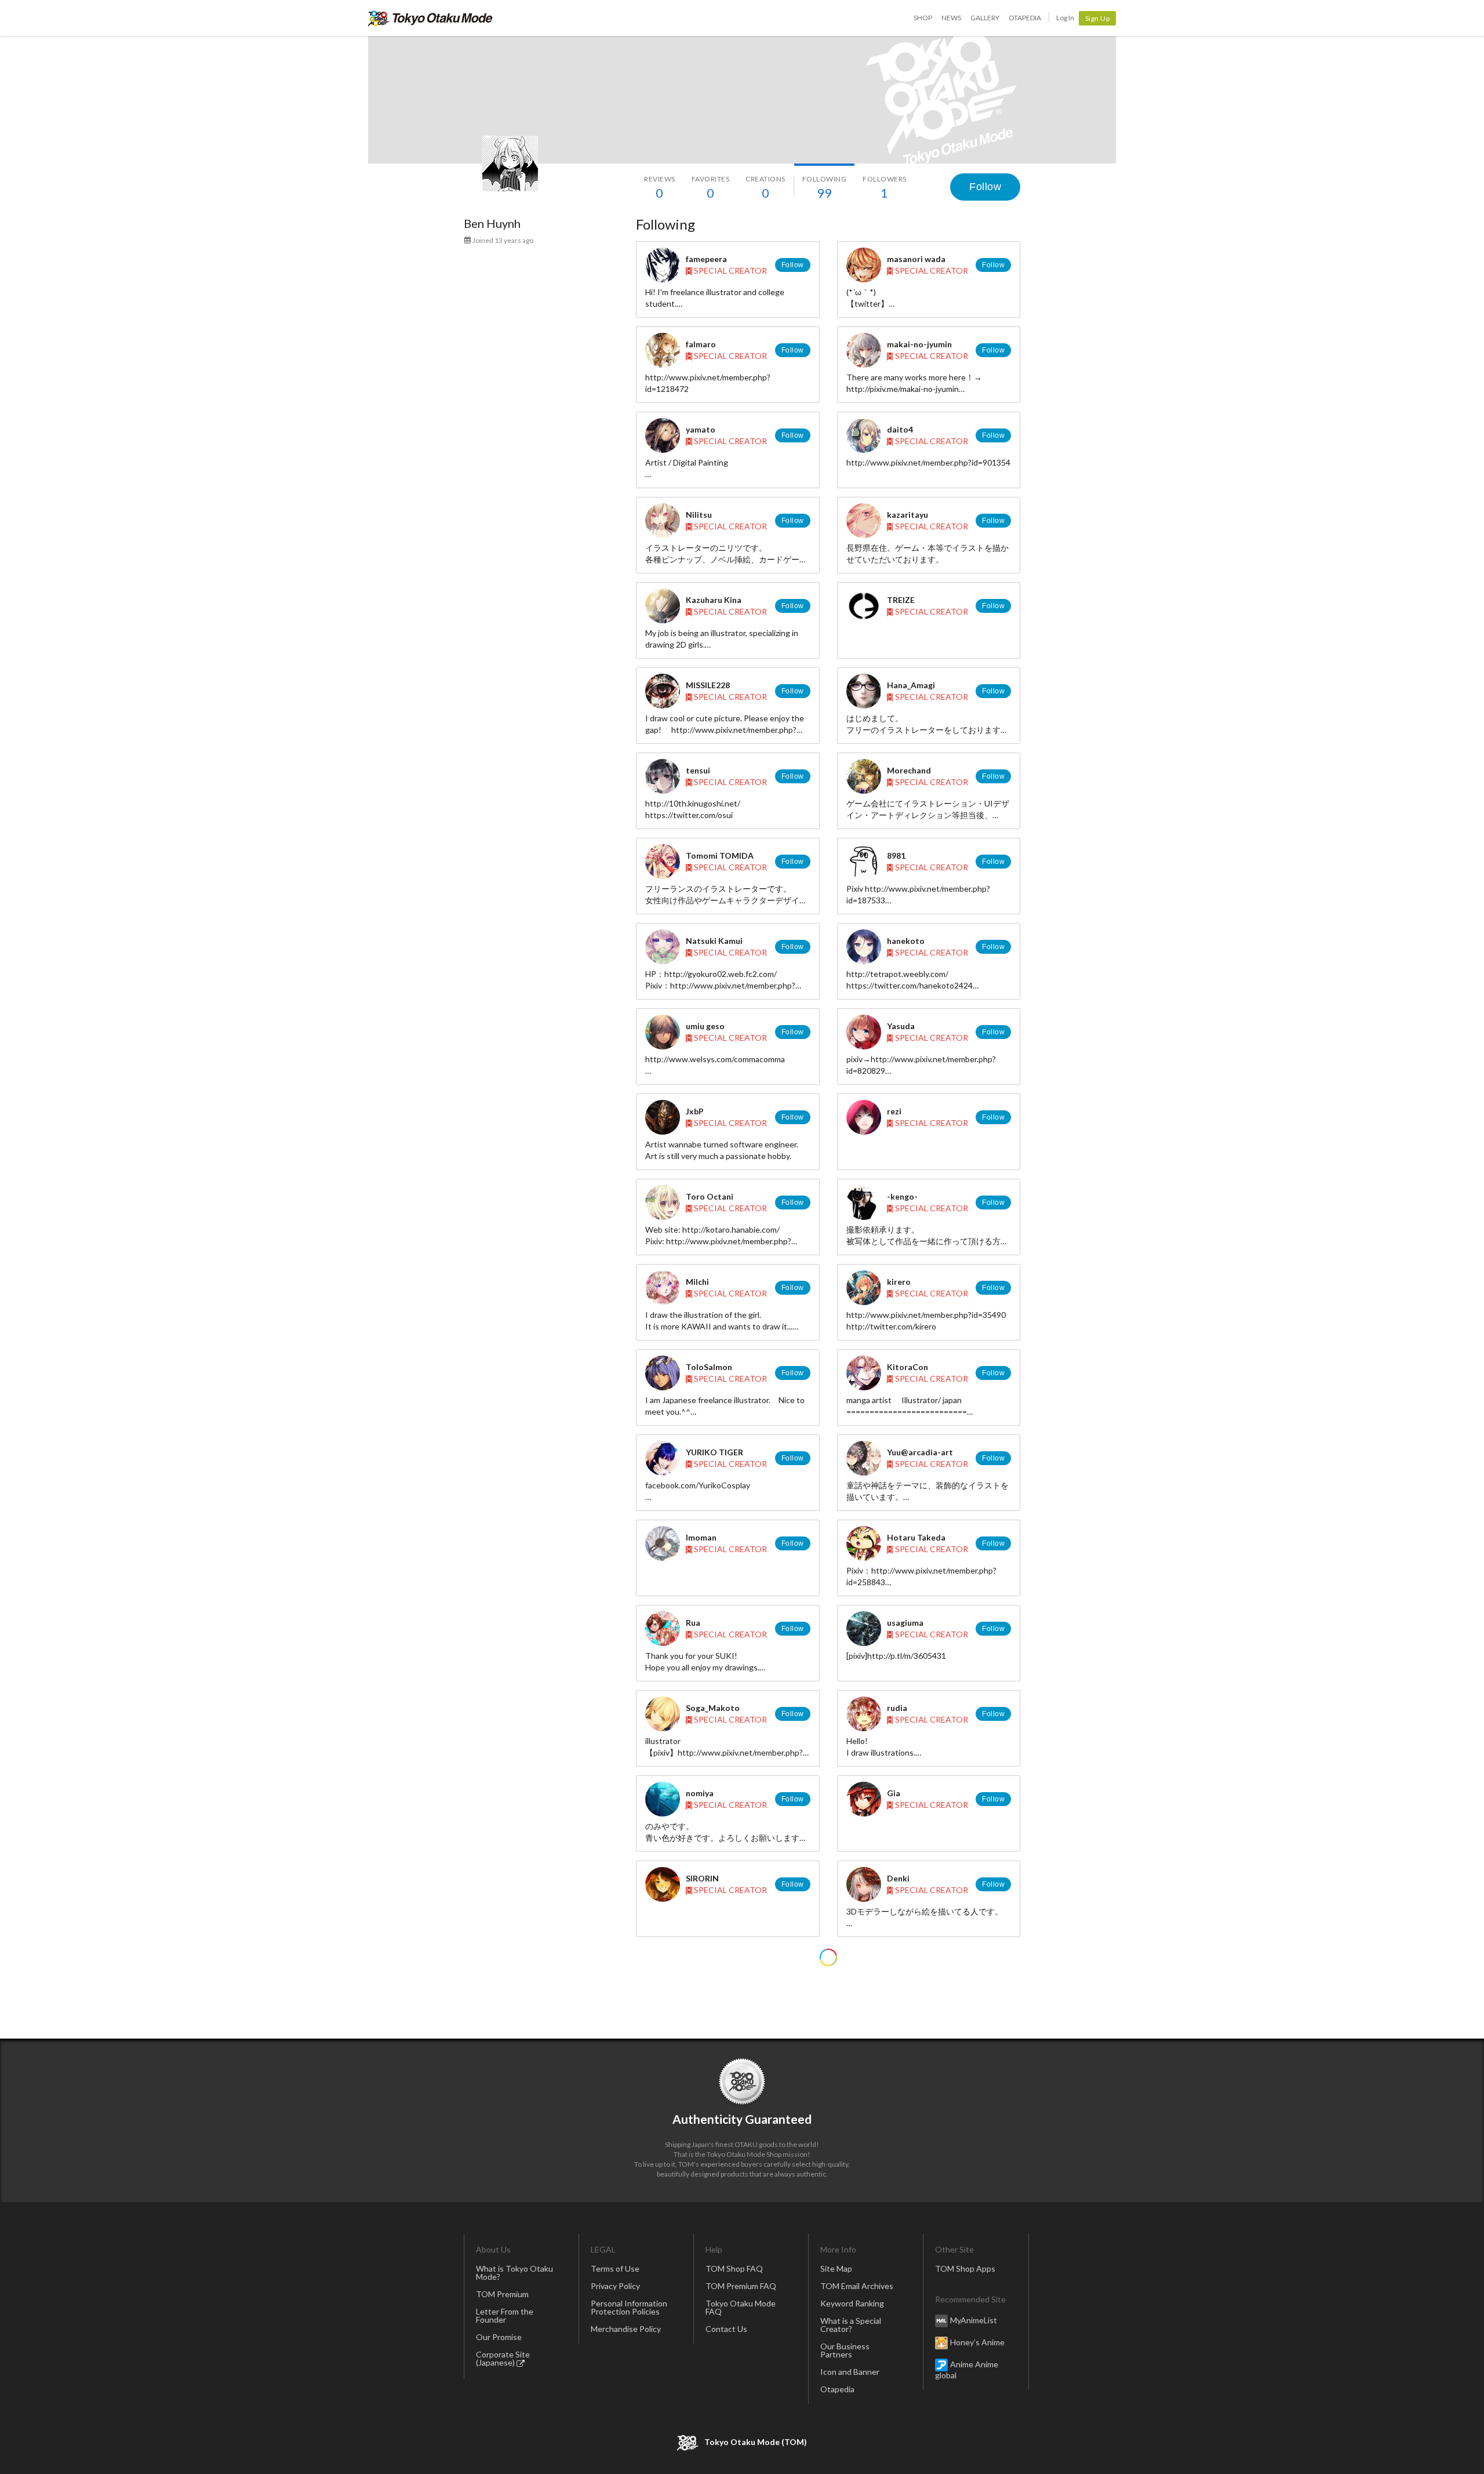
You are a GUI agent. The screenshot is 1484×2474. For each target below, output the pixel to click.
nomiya (700, 1793)
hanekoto (906, 941)
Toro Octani (710, 1196)
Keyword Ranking (852, 2303)
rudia (897, 1708)
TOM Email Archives (857, 2286)
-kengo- (902, 1196)
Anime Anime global (967, 2370)
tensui (698, 770)
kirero (899, 1282)
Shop (923, 18)
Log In (1065, 18)
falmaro (701, 344)
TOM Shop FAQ (734, 2268)
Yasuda (901, 1026)
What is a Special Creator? (851, 2325)
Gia (894, 1793)
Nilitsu (699, 515)
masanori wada (916, 259)
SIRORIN (702, 1878)
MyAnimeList (974, 2320)
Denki (898, 1878)
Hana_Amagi (911, 685)
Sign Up (1098, 18)
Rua (693, 1623)
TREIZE (901, 600)
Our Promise (499, 2337)
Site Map (836, 2268)
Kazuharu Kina (714, 600)
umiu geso (705, 1026)
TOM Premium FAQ (741, 2286)
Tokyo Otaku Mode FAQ (741, 2307)
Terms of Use (615, 2268)
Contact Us (726, 2329)
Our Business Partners (845, 2350)
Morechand (909, 770)
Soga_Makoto (713, 1708)
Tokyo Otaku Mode (430, 18)
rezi (894, 1111)
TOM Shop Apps (965, 2268)
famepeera (706, 259)
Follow (985, 187)
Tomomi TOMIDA (720, 855)
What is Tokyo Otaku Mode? (514, 2273)
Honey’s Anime (977, 2342)
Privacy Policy (615, 2286)
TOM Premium (502, 2294)
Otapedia (1025, 18)
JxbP (695, 1111)
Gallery (985, 18)
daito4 (900, 429)
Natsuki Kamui (714, 941)
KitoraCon (908, 1367)
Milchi (697, 1282)
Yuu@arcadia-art (920, 1452)
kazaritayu (908, 515)
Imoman (701, 1537)
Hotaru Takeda (916, 1537)
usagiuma (905, 1623)
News (951, 18)
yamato (701, 429)
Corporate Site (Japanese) (503, 2358)
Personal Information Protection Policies (629, 2307)
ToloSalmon (709, 1367)
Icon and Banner (850, 2372)
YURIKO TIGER (714, 1452)
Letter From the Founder (505, 2315)
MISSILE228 (708, 685)
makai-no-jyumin (919, 344)
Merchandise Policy (626, 2329)
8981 (896, 855)
